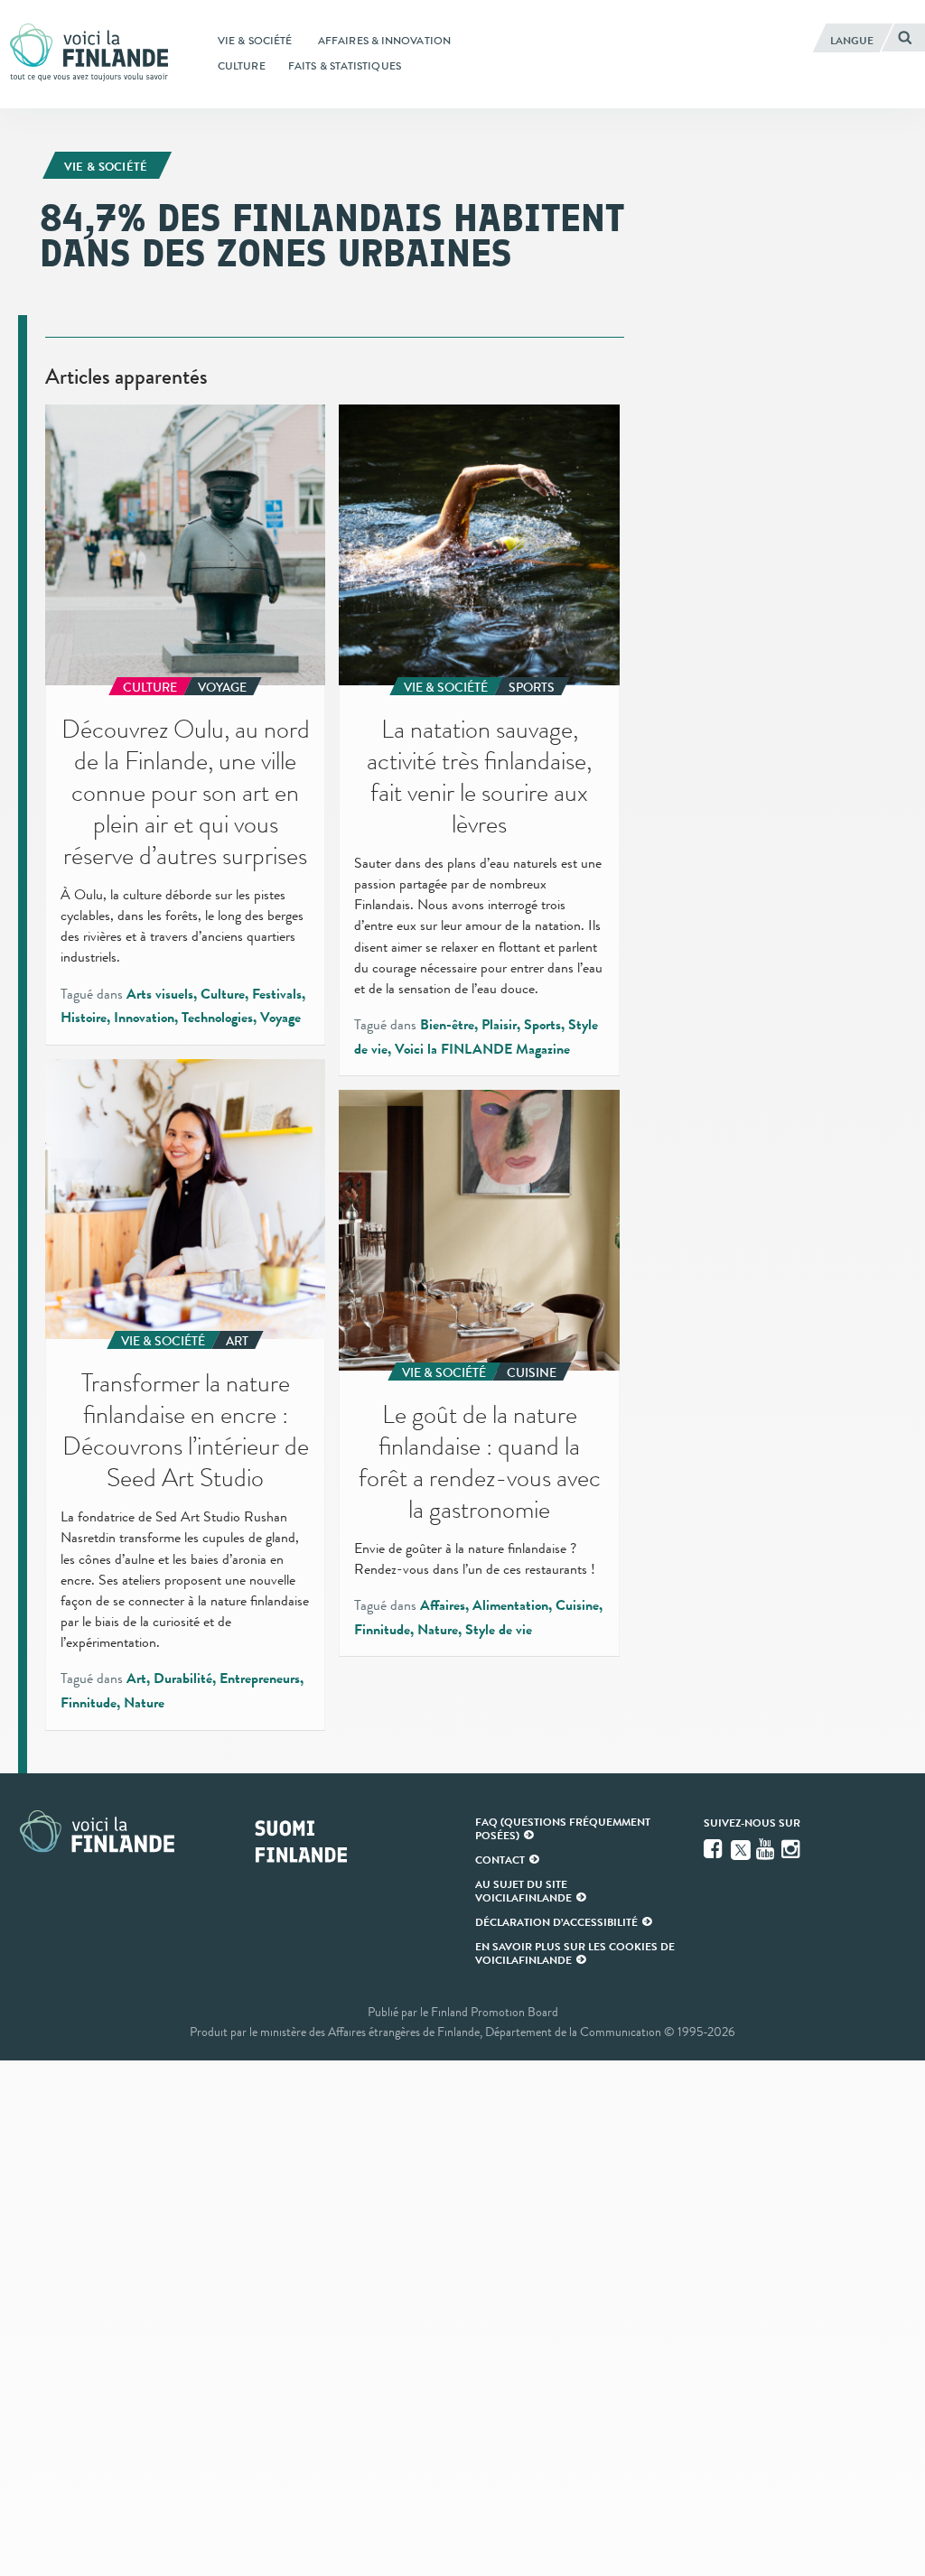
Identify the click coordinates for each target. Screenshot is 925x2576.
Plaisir (499, 1025)
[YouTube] (767, 1849)
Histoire (84, 1018)
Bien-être (447, 1025)
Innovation (144, 1018)
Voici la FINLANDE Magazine (482, 1049)
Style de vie (499, 1630)
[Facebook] (715, 1849)
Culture (223, 994)
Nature (144, 1703)
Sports (542, 1025)
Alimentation (510, 1605)
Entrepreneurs (260, 1679)
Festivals (277, 994)
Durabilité (183, 1679)
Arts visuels (160, 994)
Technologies (217, 1018)
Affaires (443, 1605)
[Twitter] (741, 1848)
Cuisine (577, 1605)
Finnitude (89, 1703)
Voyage (280, 1018)
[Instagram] (792, 1849)
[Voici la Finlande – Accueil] (89, 54)
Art (136, 1679)
